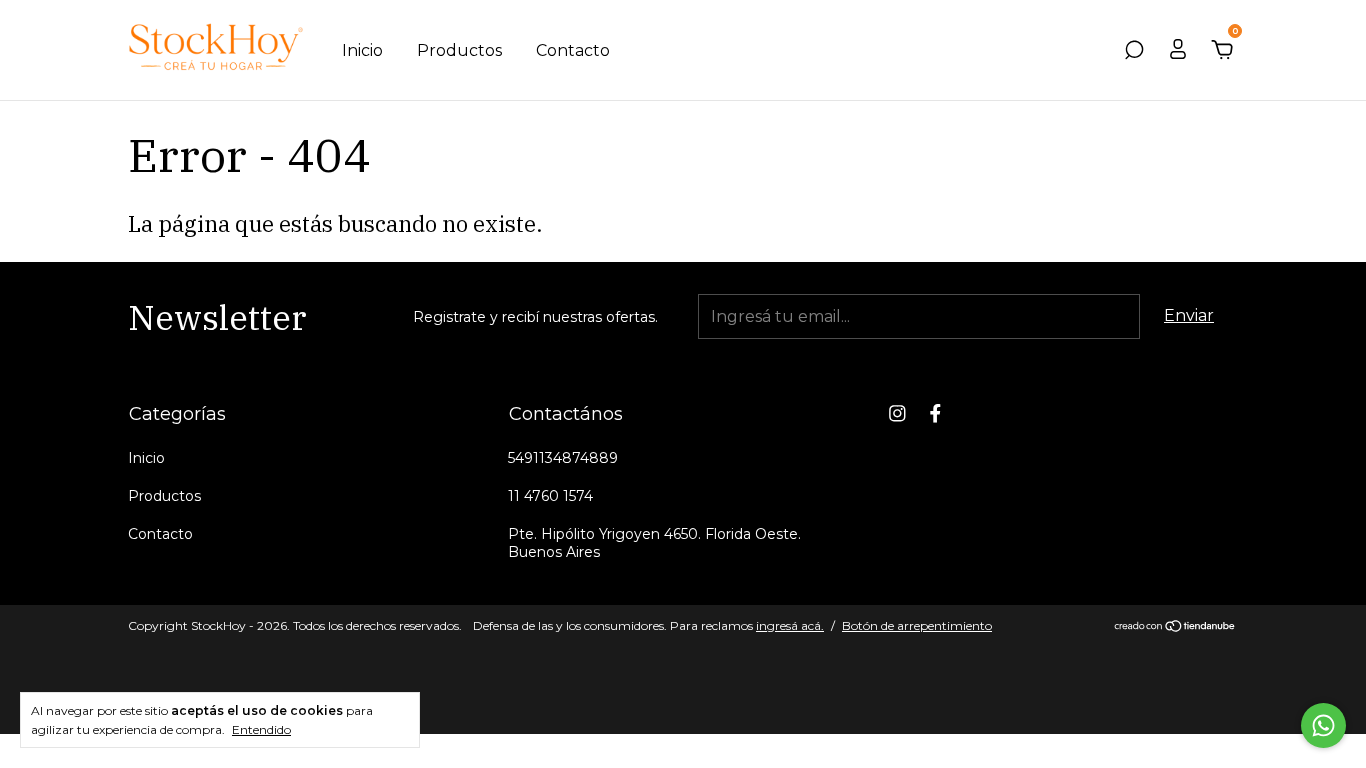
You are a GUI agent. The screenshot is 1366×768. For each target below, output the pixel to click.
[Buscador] (1134, 50)
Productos (459, 50)
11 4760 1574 (550, 496)
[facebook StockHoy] (935, 413)
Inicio (362, 50)
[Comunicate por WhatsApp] (1323, 725)
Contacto (573, 50)
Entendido (261, 729)
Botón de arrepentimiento (917, 625)
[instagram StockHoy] (897, 413)
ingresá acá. (790, 625)
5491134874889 (563, 458)
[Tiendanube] (1175, 627)
